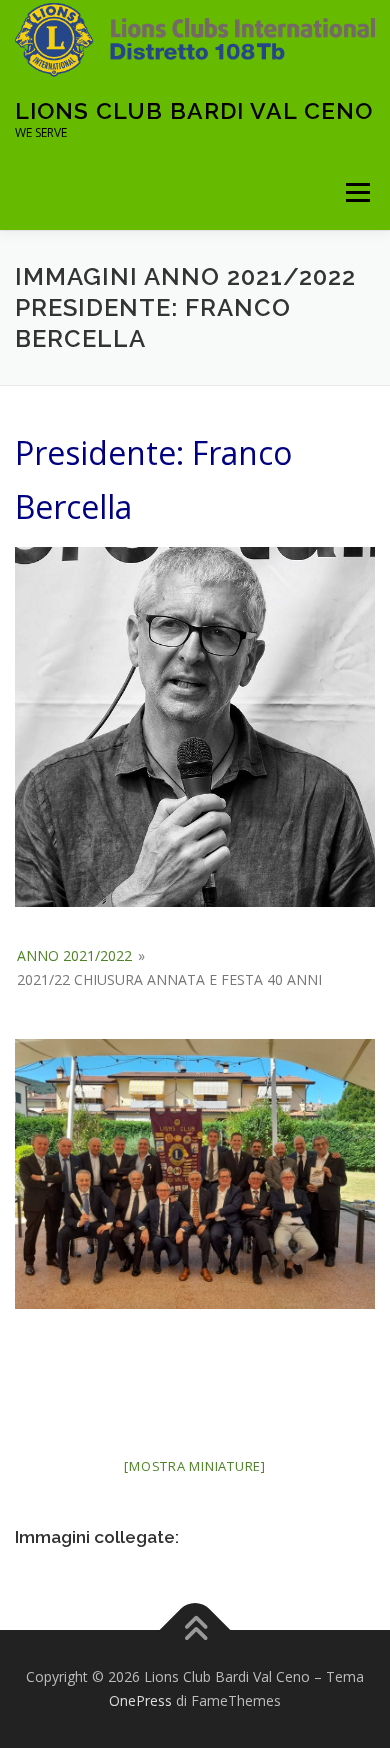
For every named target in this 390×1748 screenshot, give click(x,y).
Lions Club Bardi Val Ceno (194, 110)
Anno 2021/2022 (74, 955)
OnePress (140, 1700)
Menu (356, 192)
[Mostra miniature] (195, 1466)
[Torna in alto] (195, 1630)
